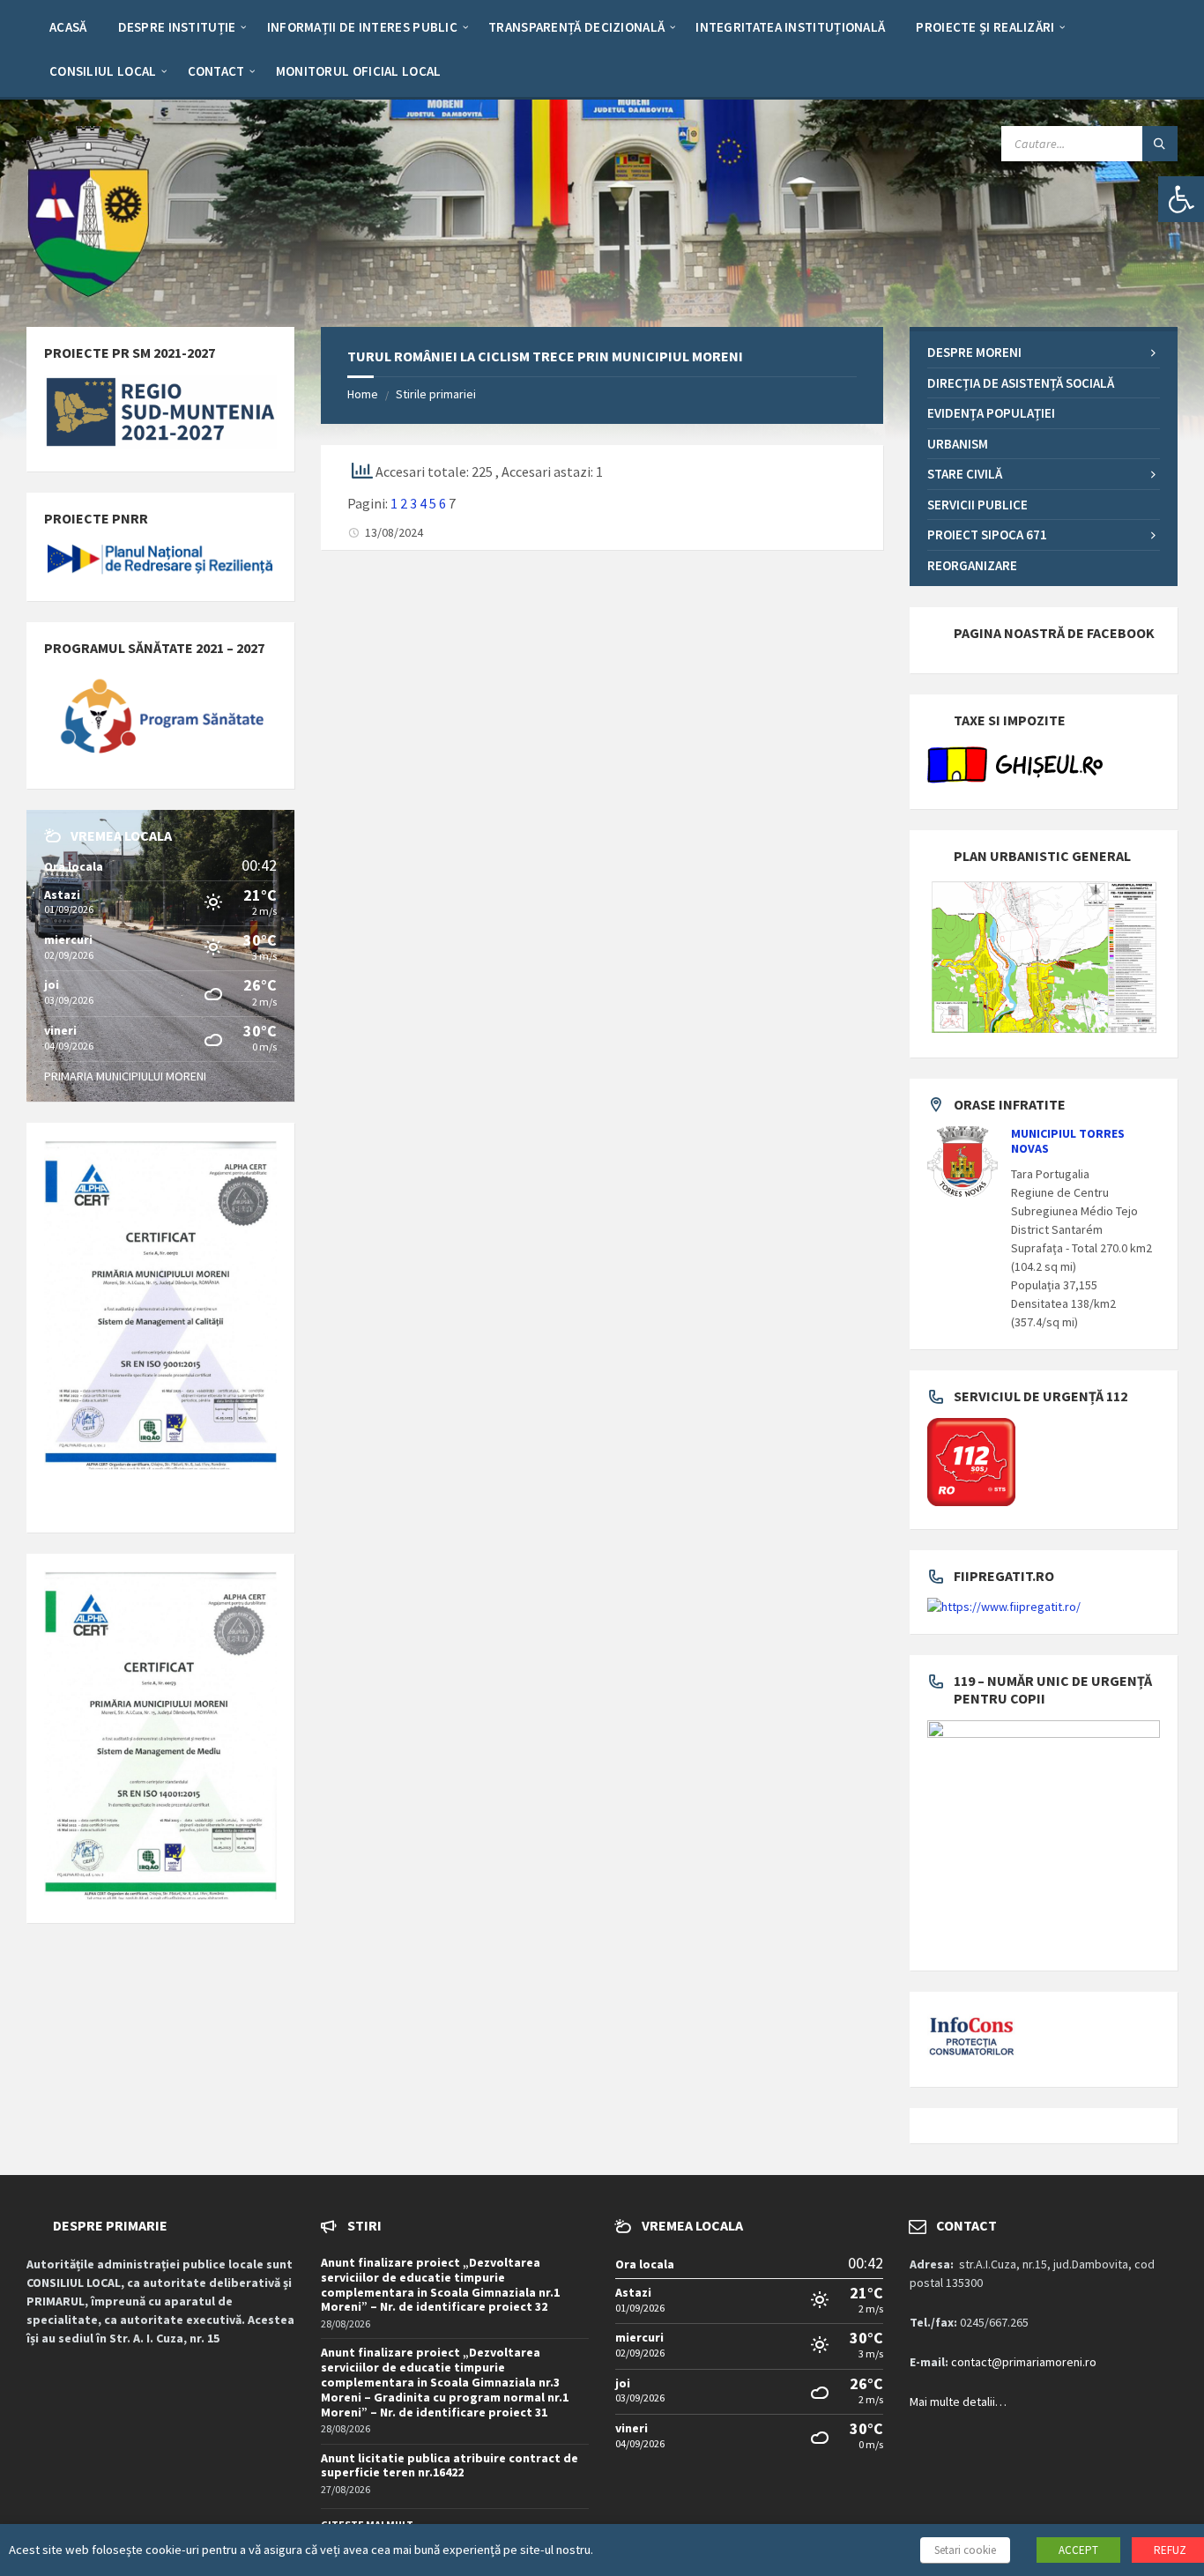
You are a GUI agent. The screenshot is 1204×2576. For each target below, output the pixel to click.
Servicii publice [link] (977, 505)
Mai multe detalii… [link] (958, 2402)
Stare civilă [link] (965, 474)
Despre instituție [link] (177, 27)
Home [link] (363, 394)
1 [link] (394, 503)
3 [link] (413, 503)
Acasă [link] (68, 27)
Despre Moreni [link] (974, 352)
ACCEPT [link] (1078, 2550)
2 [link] (404, 503)
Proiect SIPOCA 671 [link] (987, 535)
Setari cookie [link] (965, 2550)
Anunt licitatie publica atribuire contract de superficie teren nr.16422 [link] (450, 2465)
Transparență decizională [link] (576, 27)
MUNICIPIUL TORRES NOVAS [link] (1068, 1141)
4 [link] (423, 503)
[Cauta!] (1160, 144)
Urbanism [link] (958, 444)
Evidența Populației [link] (991, 413)
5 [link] (433, 503)
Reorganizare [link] (972, 565)
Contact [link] (216, 71)
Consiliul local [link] (103, 71)
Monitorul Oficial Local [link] (359, 71)
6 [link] (442, 503)
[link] (1181, 199)
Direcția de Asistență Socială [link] (1021, 383)
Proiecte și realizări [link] (985, 27)
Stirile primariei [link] (436, 394)
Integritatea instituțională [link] (790, 27)
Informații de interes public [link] (362, 27)
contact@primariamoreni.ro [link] (1024, 2362)
